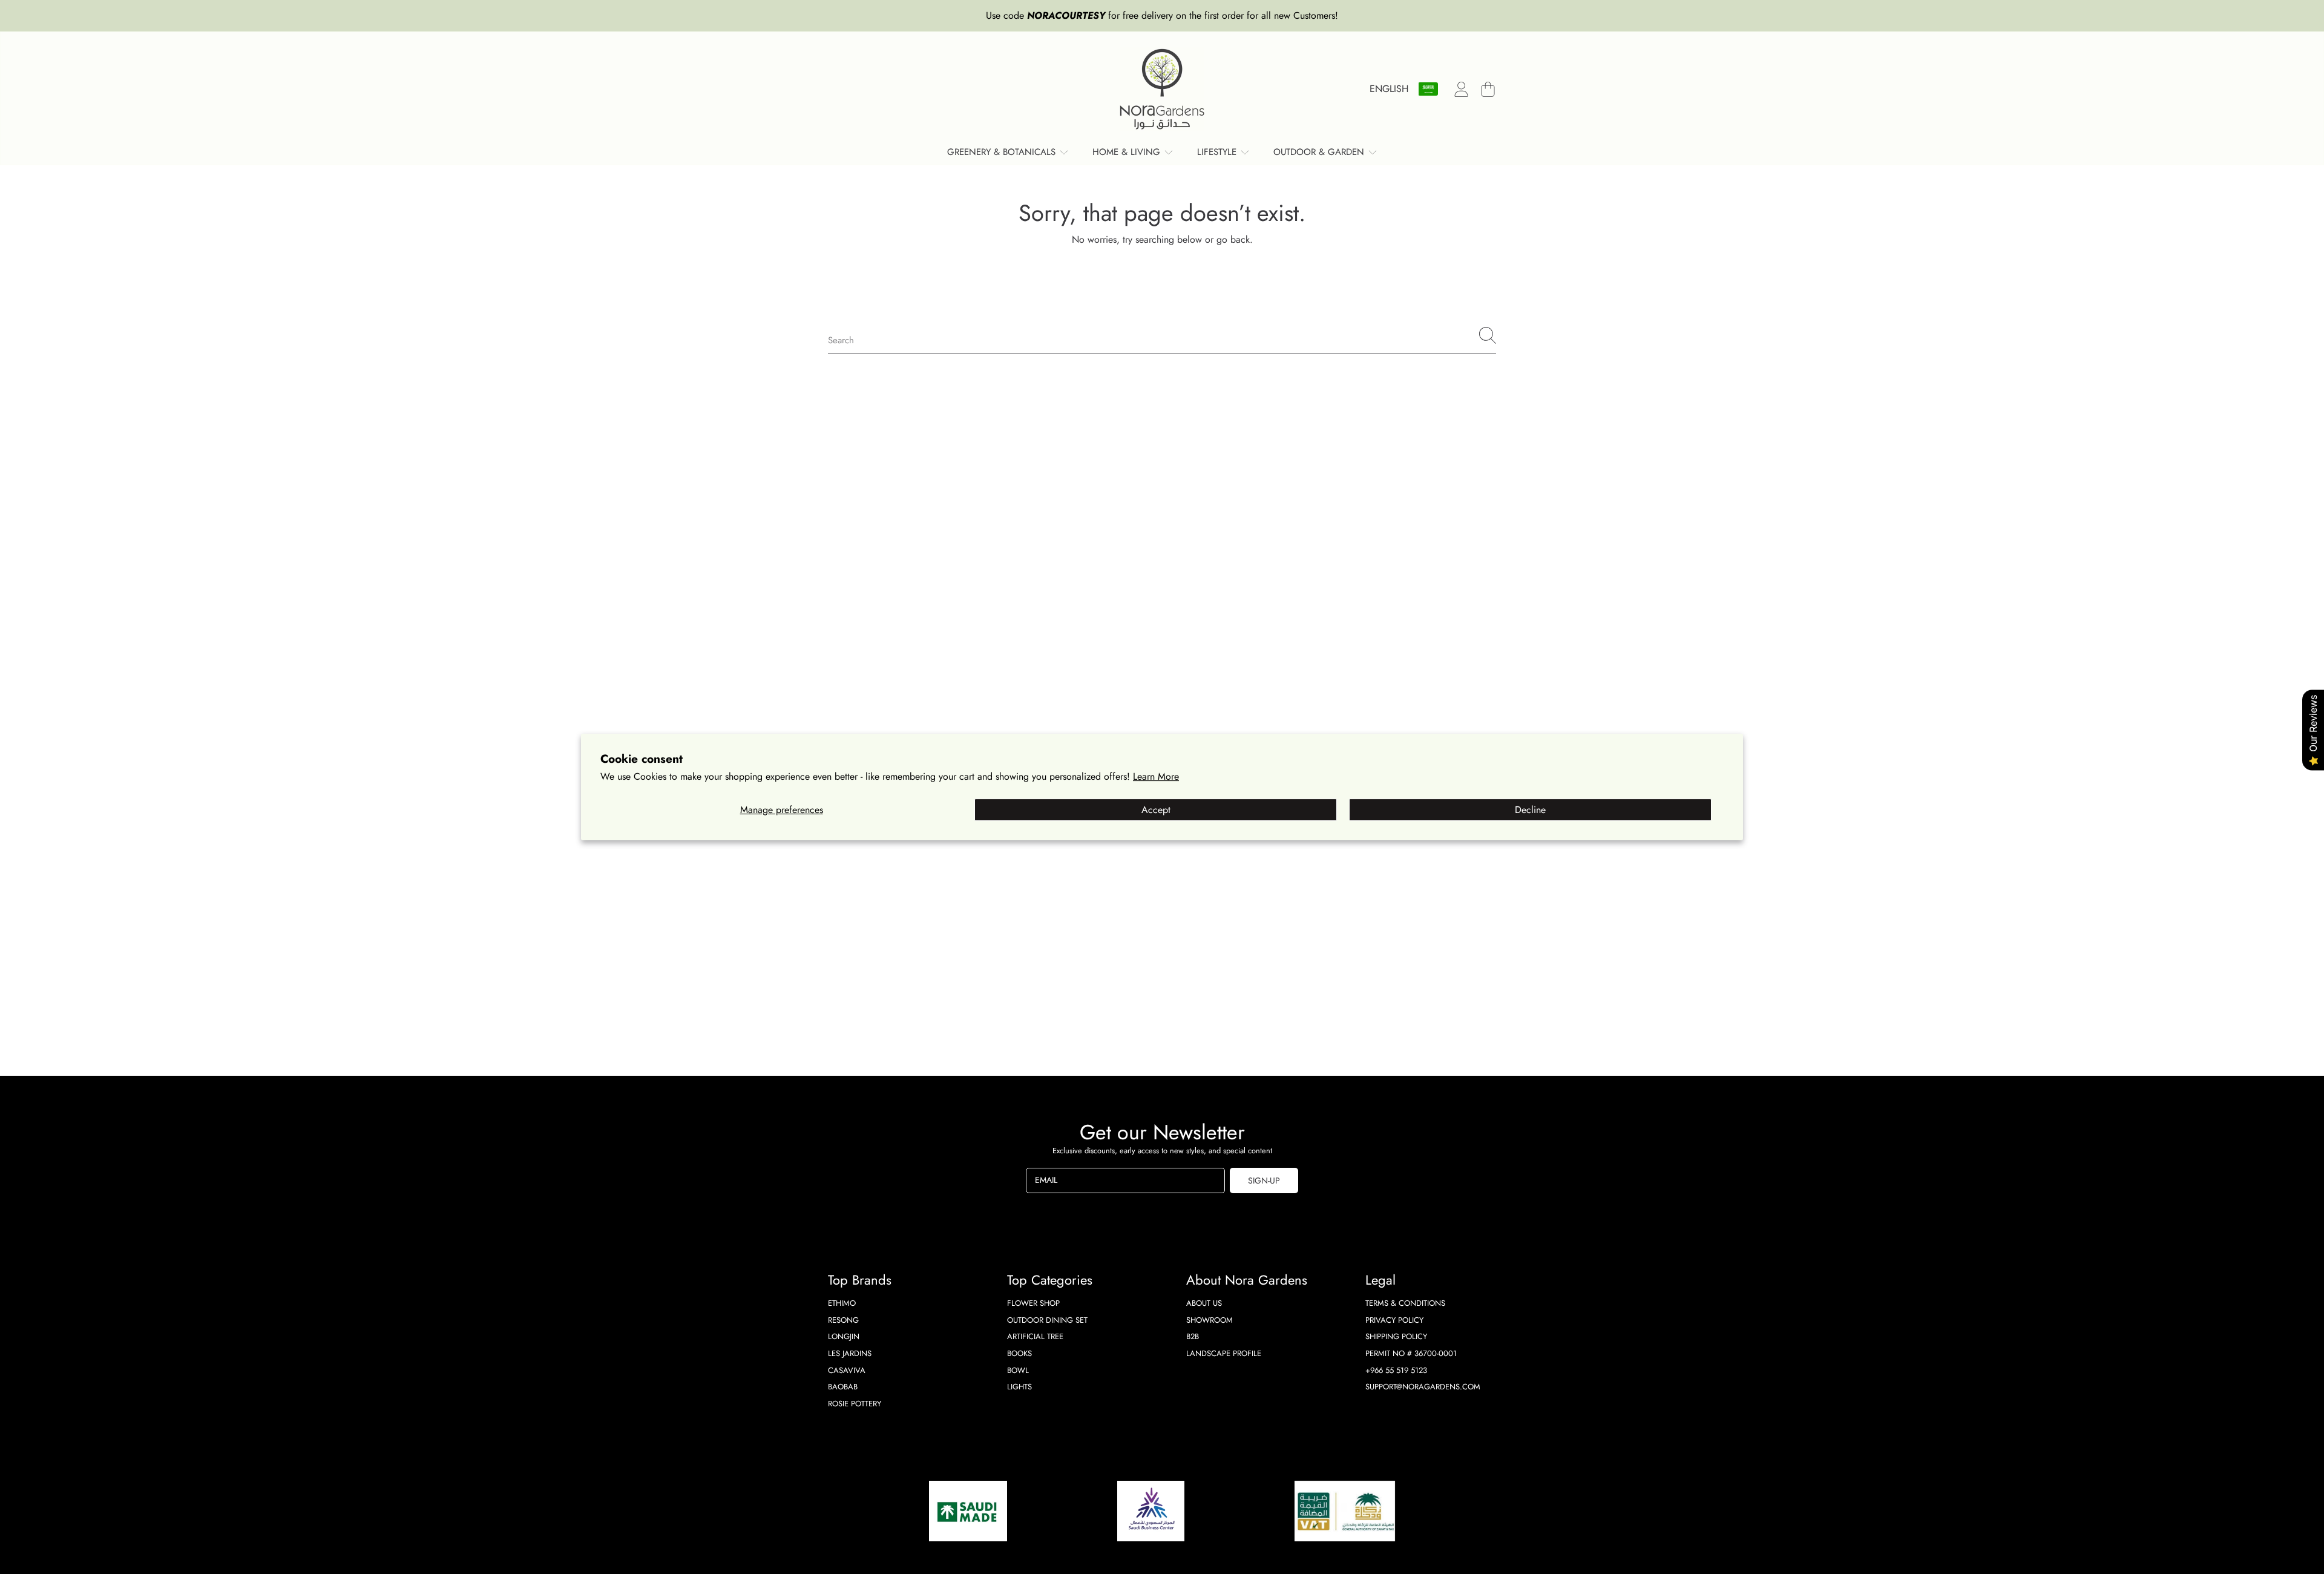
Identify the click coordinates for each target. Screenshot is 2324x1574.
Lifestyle (1218, 152)
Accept (1156, 810)
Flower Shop (1033, 1303)
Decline (1530, 810)
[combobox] (1162, 335)
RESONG (843, 1320)
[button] (1488, 89)
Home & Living (1128, 152)
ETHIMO (842, 1303)
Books (1019, 1353)
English (1389, 89)
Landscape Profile (1224, 1353)
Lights (1019, 1387)
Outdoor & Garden (1320, 152)
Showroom (1210, 1320)
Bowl (1018, 1370)
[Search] (1488, 335)
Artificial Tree (1035, 1336)
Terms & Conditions (1405, 1303)
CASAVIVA (847, 1370)
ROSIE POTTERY (855, 1404)
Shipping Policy (1396, 1336)
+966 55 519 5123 (1396, 1370)
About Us (1204, 1303)
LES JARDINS (850, 1353)
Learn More (1156, 776)
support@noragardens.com (1423, 1387)
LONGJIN (844, 1336)
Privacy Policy (1394, 1320)
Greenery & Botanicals (1003, 152)
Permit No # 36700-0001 (1411, 1353)
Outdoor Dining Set (1047, 1320)
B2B (1193, 1336)
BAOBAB (843, 1387)
